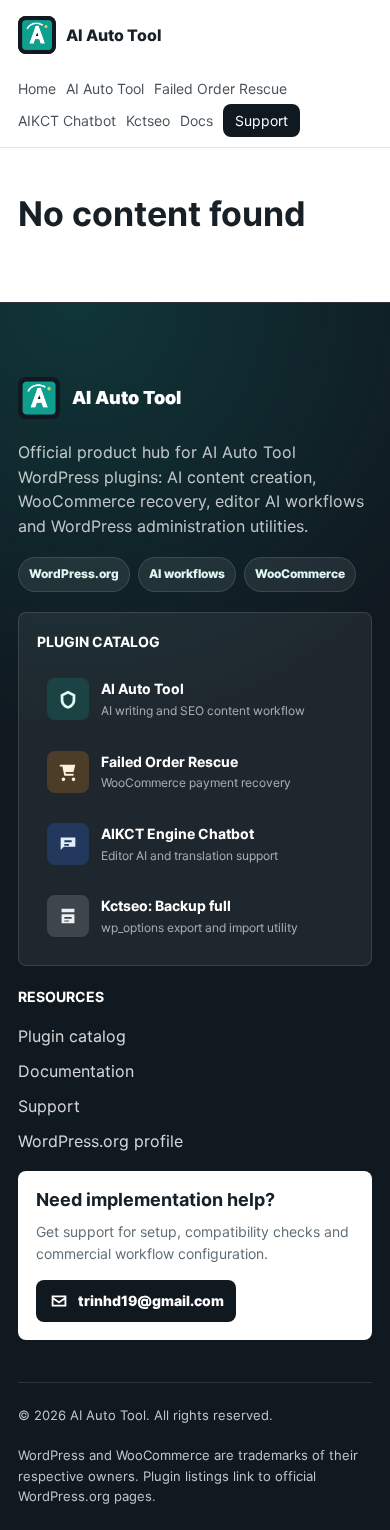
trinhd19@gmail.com (151, 1300)
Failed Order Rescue (220, 88)
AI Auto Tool (105, 88)
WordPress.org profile (100, 1141)
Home (37, 88)
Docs (196, 120)
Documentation (76, 1071)
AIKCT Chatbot (67, 120)
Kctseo (148, 120)
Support (261, 120)
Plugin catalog (72, 1036)
